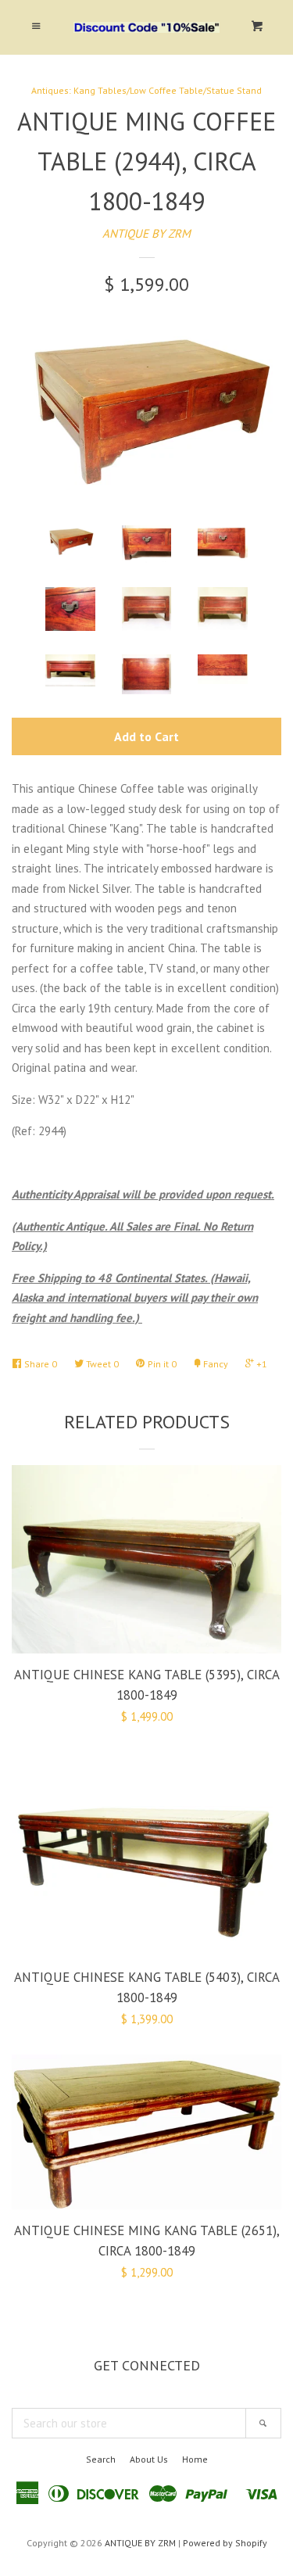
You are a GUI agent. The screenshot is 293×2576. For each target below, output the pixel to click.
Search (101, 2459)
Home (195, 2459)
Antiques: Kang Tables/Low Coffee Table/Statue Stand (146, 90)
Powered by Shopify (225, 2543)
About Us (149, 2459)
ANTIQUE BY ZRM (146, 233)
